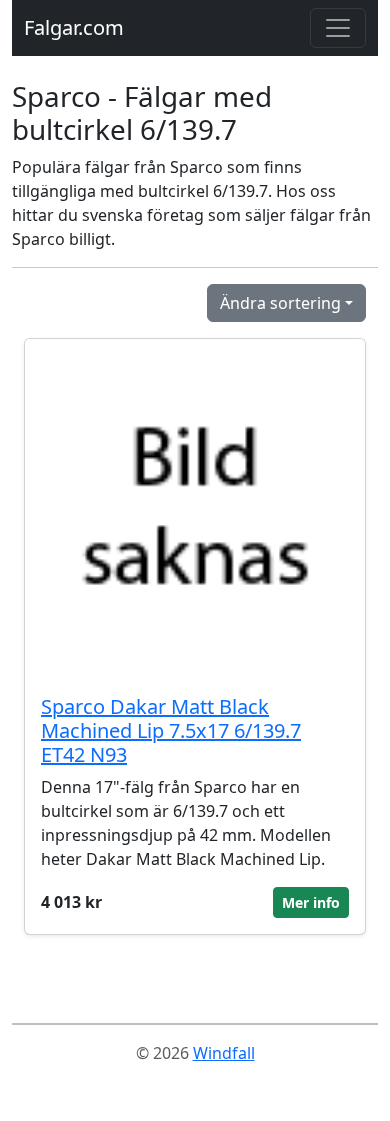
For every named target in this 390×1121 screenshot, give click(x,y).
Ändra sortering (280, 303)
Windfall (224, 1053)
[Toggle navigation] (338, 28)
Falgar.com (74, 27)
